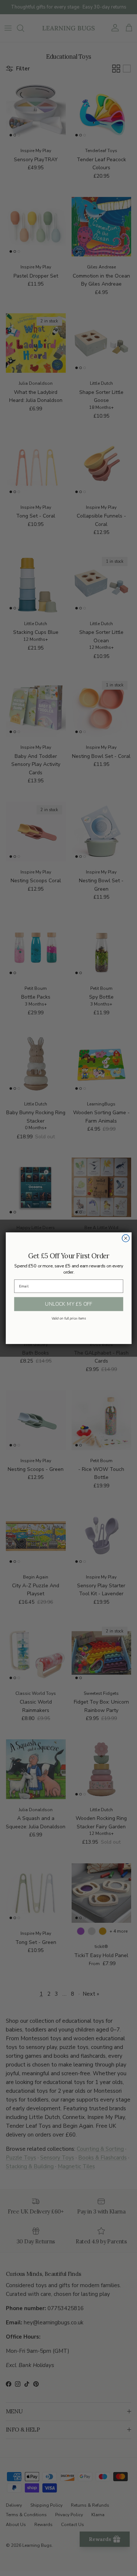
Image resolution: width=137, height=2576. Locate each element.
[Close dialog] (126, 1238)
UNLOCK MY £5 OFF (68, 1304)
